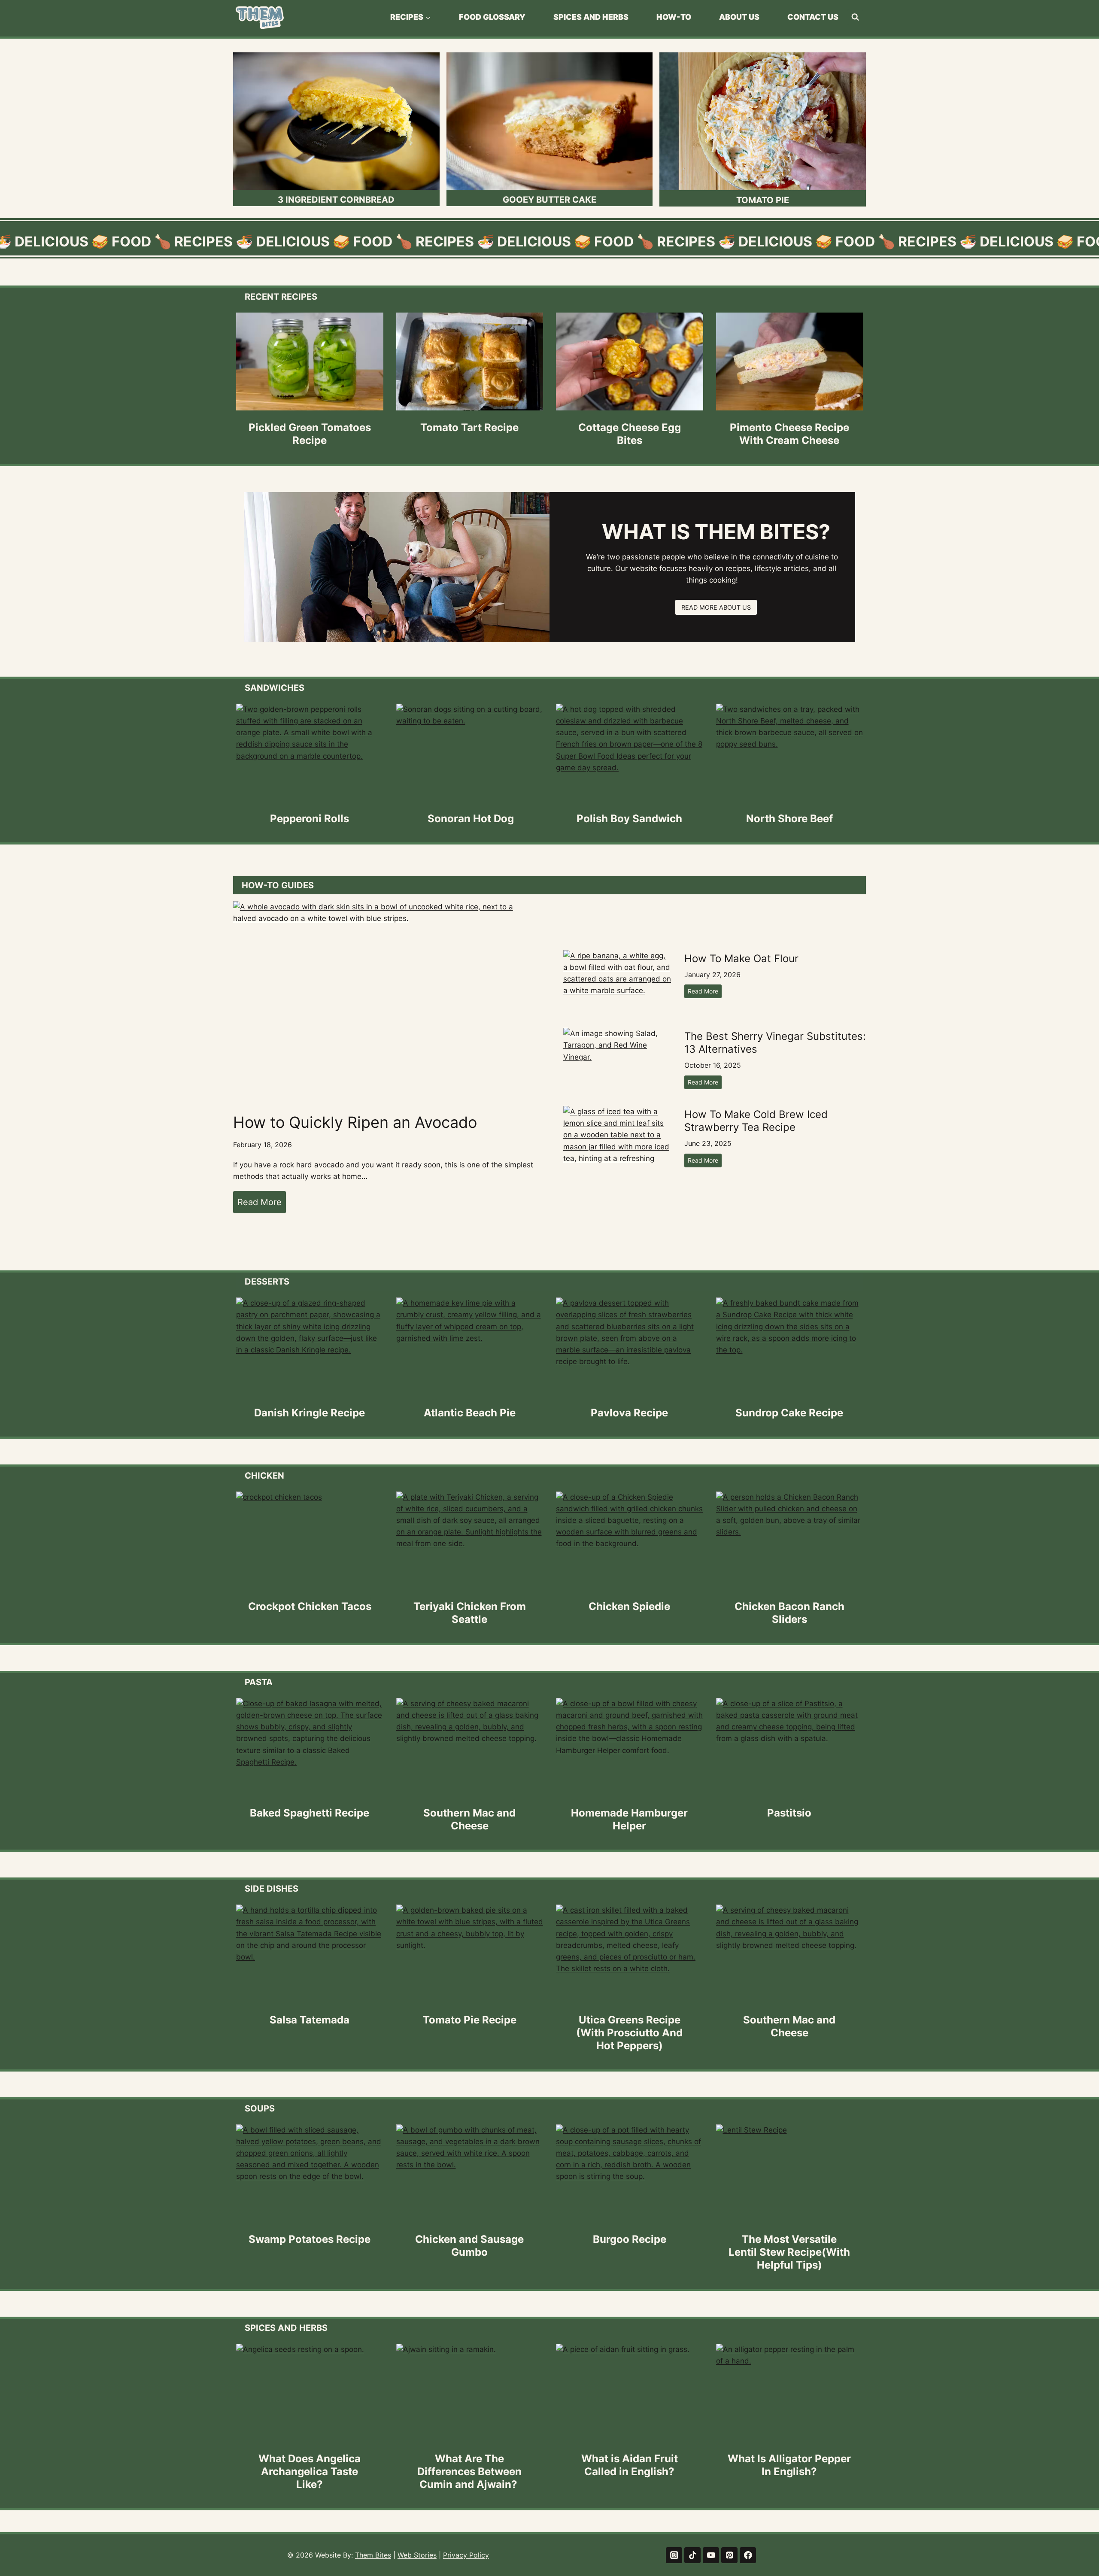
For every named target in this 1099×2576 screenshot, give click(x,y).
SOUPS (260, 2108)
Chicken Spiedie (629, 1606)
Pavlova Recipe (629, 1413)
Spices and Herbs (591, 17)
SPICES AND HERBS (286, 2328)
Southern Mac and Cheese (469, 1819)
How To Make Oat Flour (741, 958)
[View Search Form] (855, 17)
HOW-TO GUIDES (278, 885)
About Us (739, 17)
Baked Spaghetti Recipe (310, 1813)
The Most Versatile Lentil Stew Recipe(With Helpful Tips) (789, 2252)
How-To (674, 17)
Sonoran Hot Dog (469, 819)
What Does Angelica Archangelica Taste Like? (310, 2471)
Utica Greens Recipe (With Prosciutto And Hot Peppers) (629, 2033)
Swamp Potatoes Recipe (310, 2239)
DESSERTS (267, 1282)
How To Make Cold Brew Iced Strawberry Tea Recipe (756, 1121)
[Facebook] (748, 2555)
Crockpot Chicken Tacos (310, 1606)
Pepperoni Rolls (310, 819)
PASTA (259, 1682)
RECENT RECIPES (281, 297)
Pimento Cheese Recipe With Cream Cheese (789, 434)
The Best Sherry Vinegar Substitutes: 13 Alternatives (775, 1043)
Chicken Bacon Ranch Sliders (789, 1613)
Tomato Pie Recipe (470, 2020)
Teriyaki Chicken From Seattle (470, 1613)
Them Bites (373, 2555)
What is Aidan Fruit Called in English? (630, 2465)
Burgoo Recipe (630, 2239)
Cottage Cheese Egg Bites (630, 434)
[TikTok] (692, 2555)
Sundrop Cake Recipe (789, 1413)
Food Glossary (492, 17)
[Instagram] (674, 2555)
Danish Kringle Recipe (310, 1413)
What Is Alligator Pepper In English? (789, 2465)
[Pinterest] (729, 2555)
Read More (262, 1205)
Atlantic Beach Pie (470, 1413)
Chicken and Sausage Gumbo (469, 2246)
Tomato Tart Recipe (469, 427)
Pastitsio (789, 1813)
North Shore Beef (789, 819)
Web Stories (417, 2555)
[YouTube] (711, 2555)
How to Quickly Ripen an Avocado (355, 1122)
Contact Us (813, 17)
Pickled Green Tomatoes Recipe (310, 434)
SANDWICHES (275, 688)
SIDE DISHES (272, 1889)
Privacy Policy (466, 2555)
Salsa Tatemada (310, 2020)
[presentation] (310, 361)
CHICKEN (264, 1476)
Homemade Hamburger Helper (629, 1819)
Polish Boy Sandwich (629, 819)
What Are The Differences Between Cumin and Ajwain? (469, 2471)
